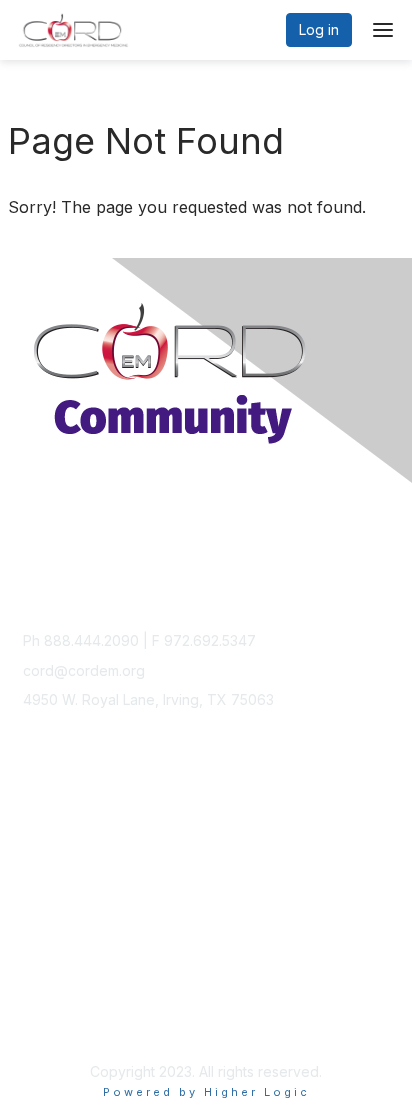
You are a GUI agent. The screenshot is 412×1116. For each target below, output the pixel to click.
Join (37, 831)
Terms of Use (67, 1021)
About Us (53, 1002)
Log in (319, 29)
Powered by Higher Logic (206, 1092)
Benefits (50, 850)
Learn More (61, 870)
